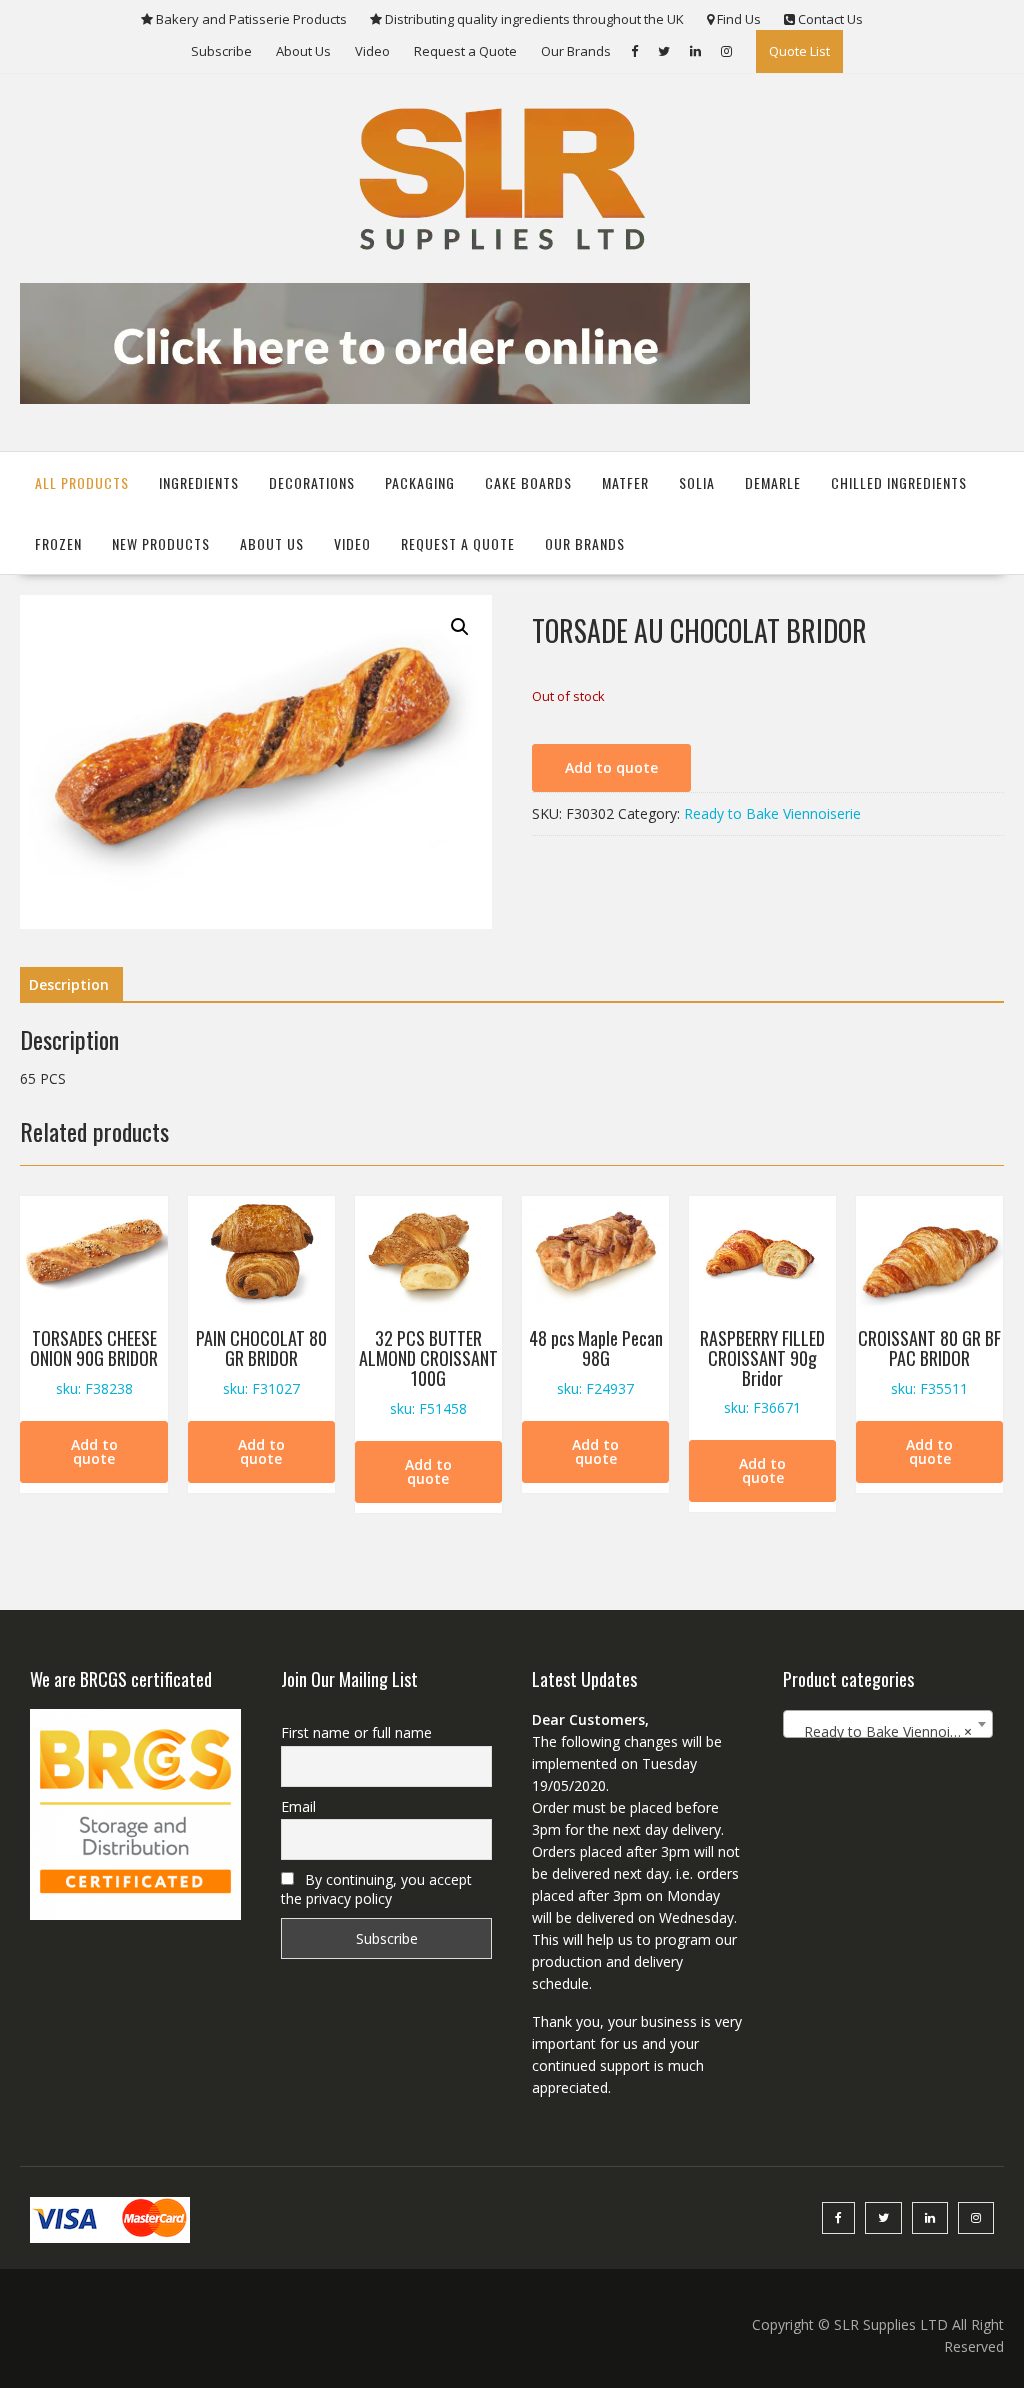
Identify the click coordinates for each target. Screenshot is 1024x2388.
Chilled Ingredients (899, 482)
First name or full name (356, 1732)
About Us (303, 51)
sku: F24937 (596, 1361)
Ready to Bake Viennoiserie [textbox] (886, 1731)
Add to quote (611, 767)
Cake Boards (528, 482)
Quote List (799, 51)
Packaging (420, 482)
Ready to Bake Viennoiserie (772, 813)
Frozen (58, 543)
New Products (161, 543)
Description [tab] (69, 984)
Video (372, 51)
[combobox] (888, 1724)
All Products (82, 482)
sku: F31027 (261, 1361)
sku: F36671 (762, 1371)
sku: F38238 (94, 1361)
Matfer (625, 482)
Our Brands (576, 51)
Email (298, 1806)
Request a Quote (465, 51)
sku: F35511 (929, 1361)
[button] (460, 627)
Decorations (312, 482)
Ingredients (199, 482)
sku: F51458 (428, 1371)
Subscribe (221, 51)
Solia (697, 482)
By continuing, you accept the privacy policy (376, 1889)
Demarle (773, 482)
